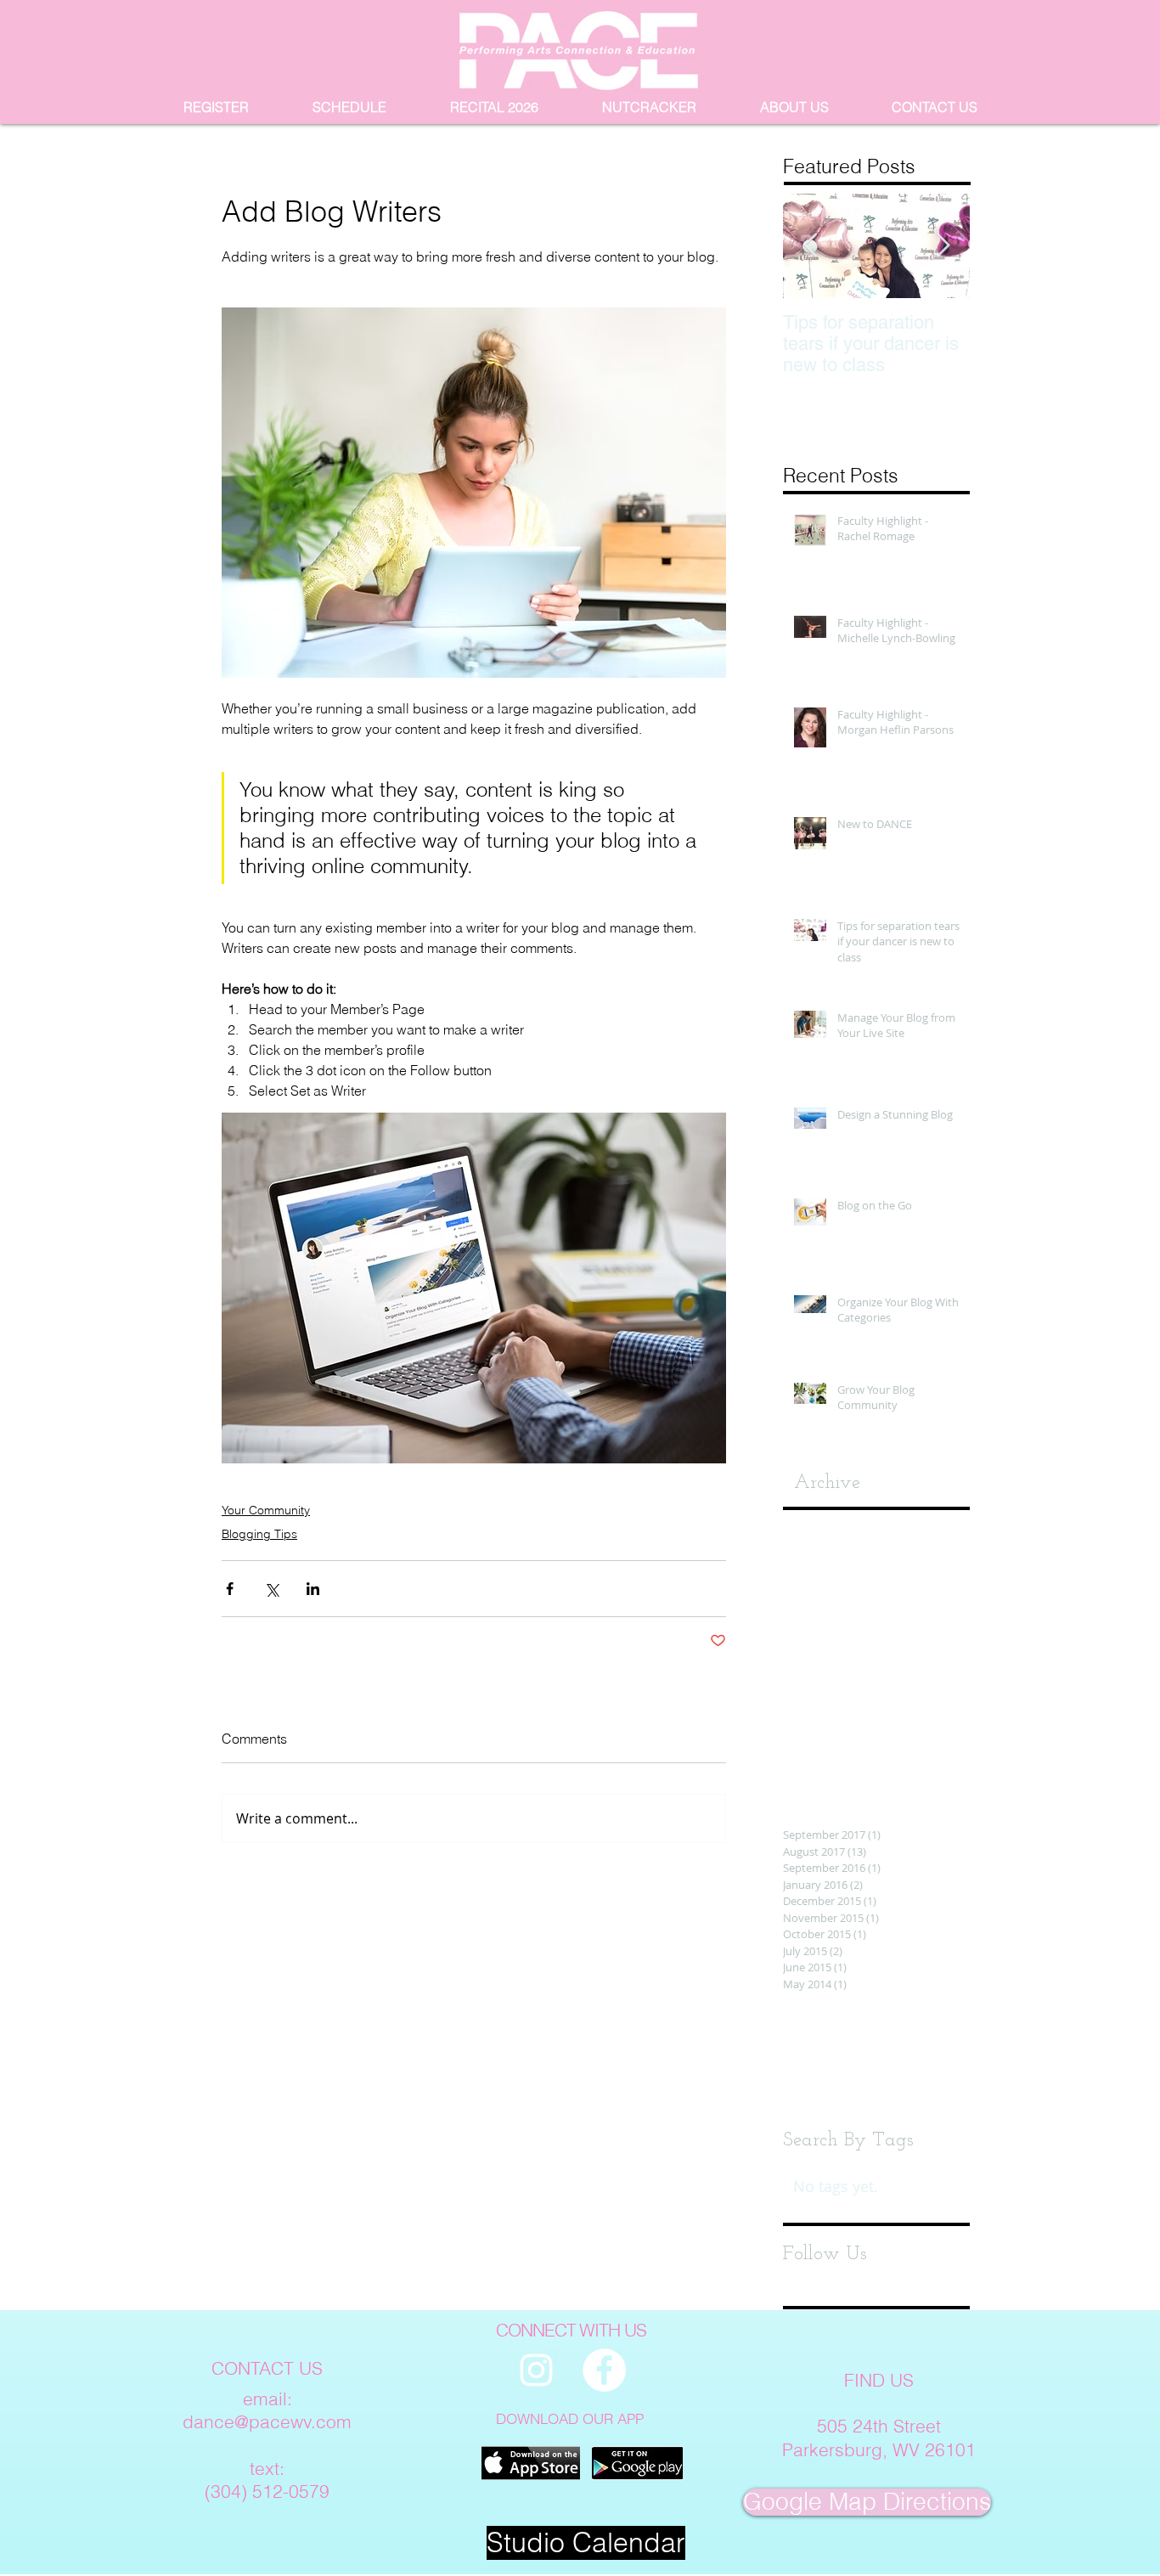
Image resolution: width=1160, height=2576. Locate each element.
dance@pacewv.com (267, 2421)
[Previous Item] (810, 246)
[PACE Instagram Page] (536, 2370)
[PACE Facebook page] (604, 2370)
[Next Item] (943, 246)
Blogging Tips (259, 1534)
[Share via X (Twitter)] (271, 1589)
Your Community (266, 1510)
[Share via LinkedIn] (313, 1589)
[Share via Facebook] (230, 1589)
